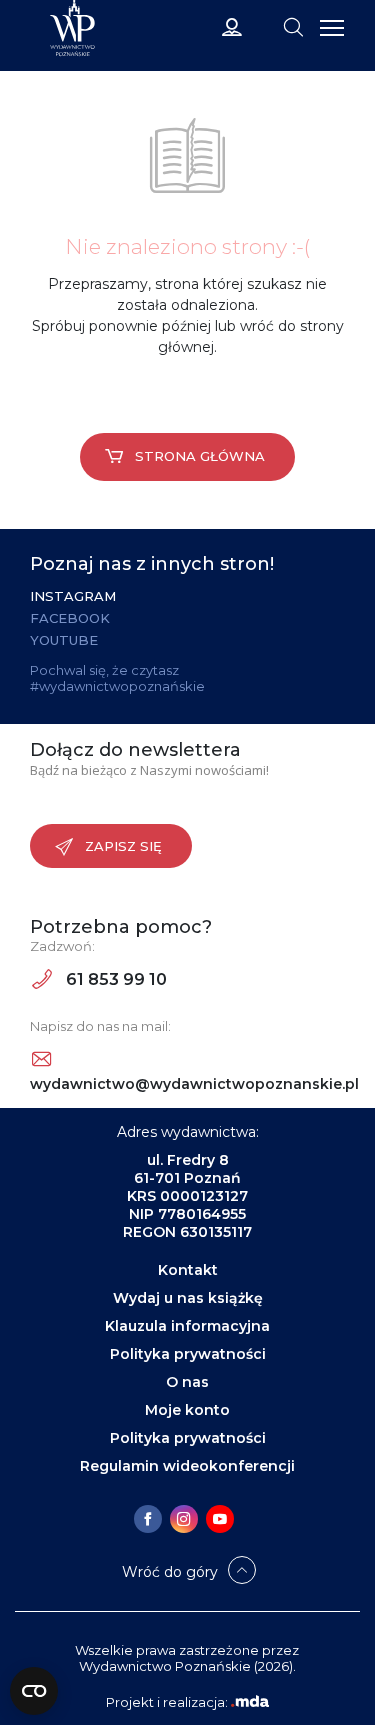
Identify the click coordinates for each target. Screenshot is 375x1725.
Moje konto (187, 1410)
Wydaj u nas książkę (188, 1298)
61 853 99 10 (114, 979)
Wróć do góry (170, 1572)
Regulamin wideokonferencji (187, 1466)
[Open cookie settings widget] (34, 1691)
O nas (187, 1382)
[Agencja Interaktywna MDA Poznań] (250, 1702)
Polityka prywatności (188, 1354)
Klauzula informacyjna (187, 1326)
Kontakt (188, 1270)
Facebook (70, 618)
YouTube (64, 640)
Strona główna (200, 456)
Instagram (73, 596)
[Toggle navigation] (293, 26)
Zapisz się (123, 846)
